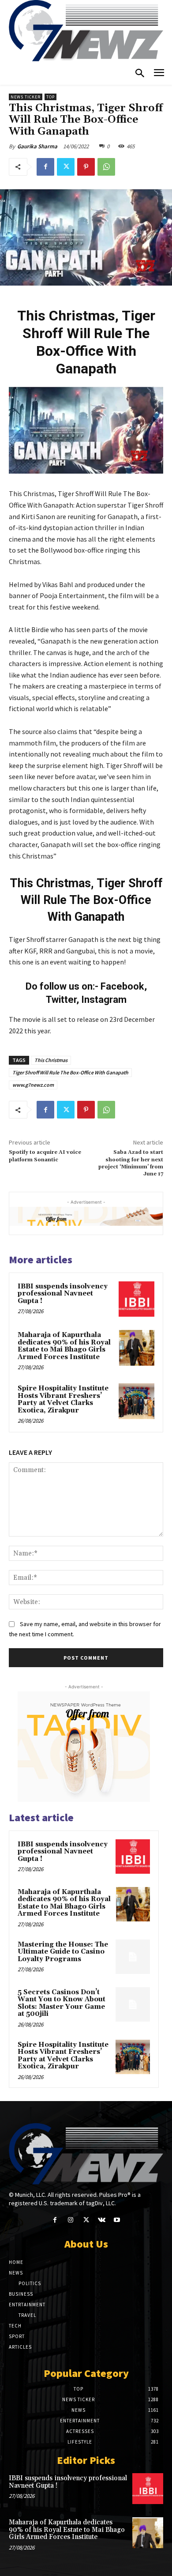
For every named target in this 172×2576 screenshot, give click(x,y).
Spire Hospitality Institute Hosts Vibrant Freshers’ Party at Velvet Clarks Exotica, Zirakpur (63, 1399)
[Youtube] (117, 2220)
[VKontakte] (102, 2220)
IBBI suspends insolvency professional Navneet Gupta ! (63, 1294)
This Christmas (51, 1060)
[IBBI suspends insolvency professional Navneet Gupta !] (136, 1299)
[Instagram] (70, 2220)
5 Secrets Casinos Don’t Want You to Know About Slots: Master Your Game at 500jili (62, 2003)
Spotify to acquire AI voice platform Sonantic (45, 1156)
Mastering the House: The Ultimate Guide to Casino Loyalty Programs (63, 1952)
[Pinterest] (86, 167)
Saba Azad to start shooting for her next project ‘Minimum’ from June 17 (131, 1163)
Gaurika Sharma (37, 146)
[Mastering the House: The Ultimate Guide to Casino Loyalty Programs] (133, 1957)
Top (50, 97)
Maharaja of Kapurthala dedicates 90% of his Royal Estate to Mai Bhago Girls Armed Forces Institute (64, 1346)
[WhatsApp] (106, 167)
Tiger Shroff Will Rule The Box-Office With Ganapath (70, 1072)
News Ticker (26, 97)
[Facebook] (45, 167)
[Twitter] (66, 167)
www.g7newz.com (33, 1085)
